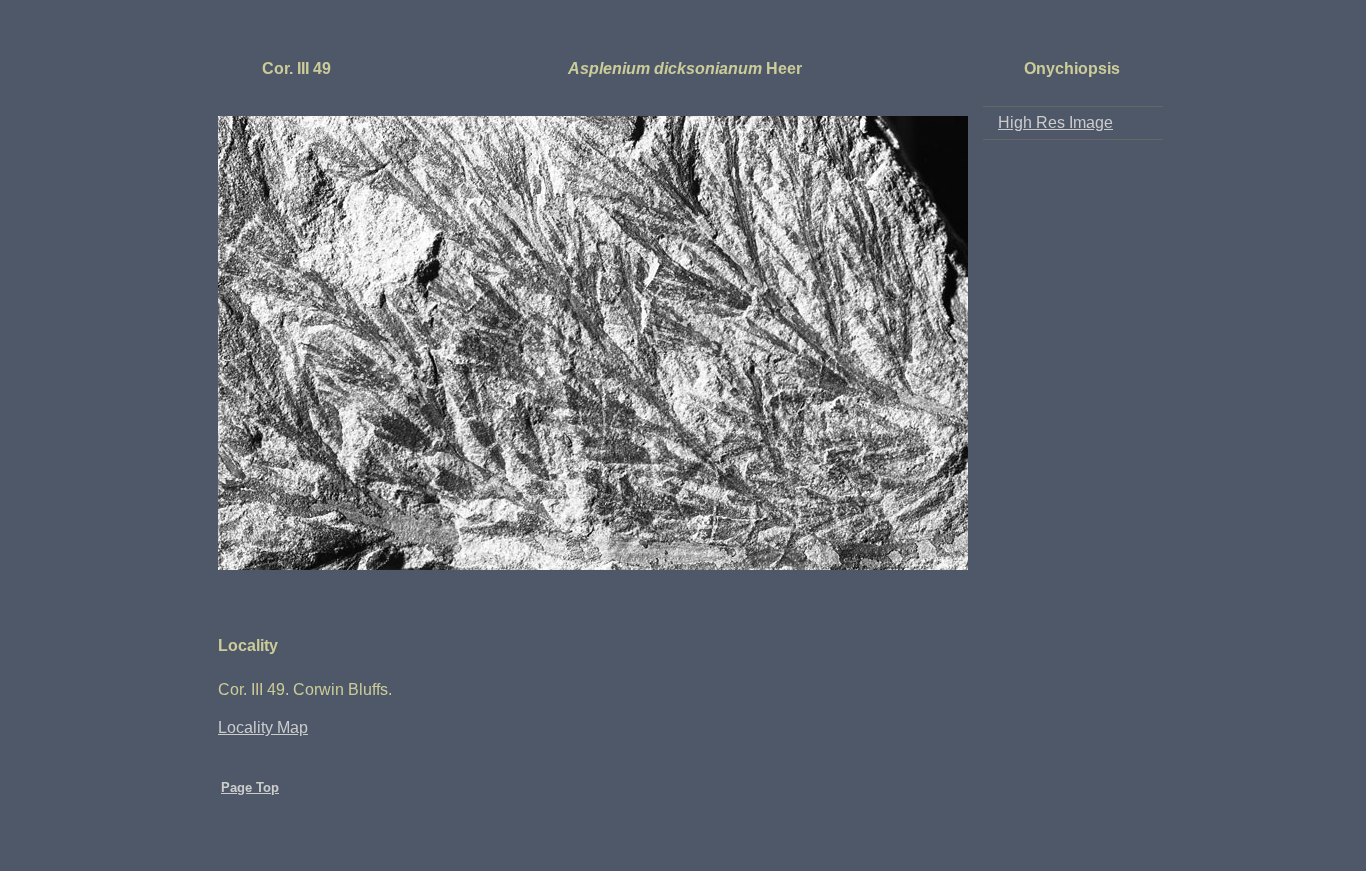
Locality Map (263, 727)
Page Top (250, 787)
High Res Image (1055, 122)
